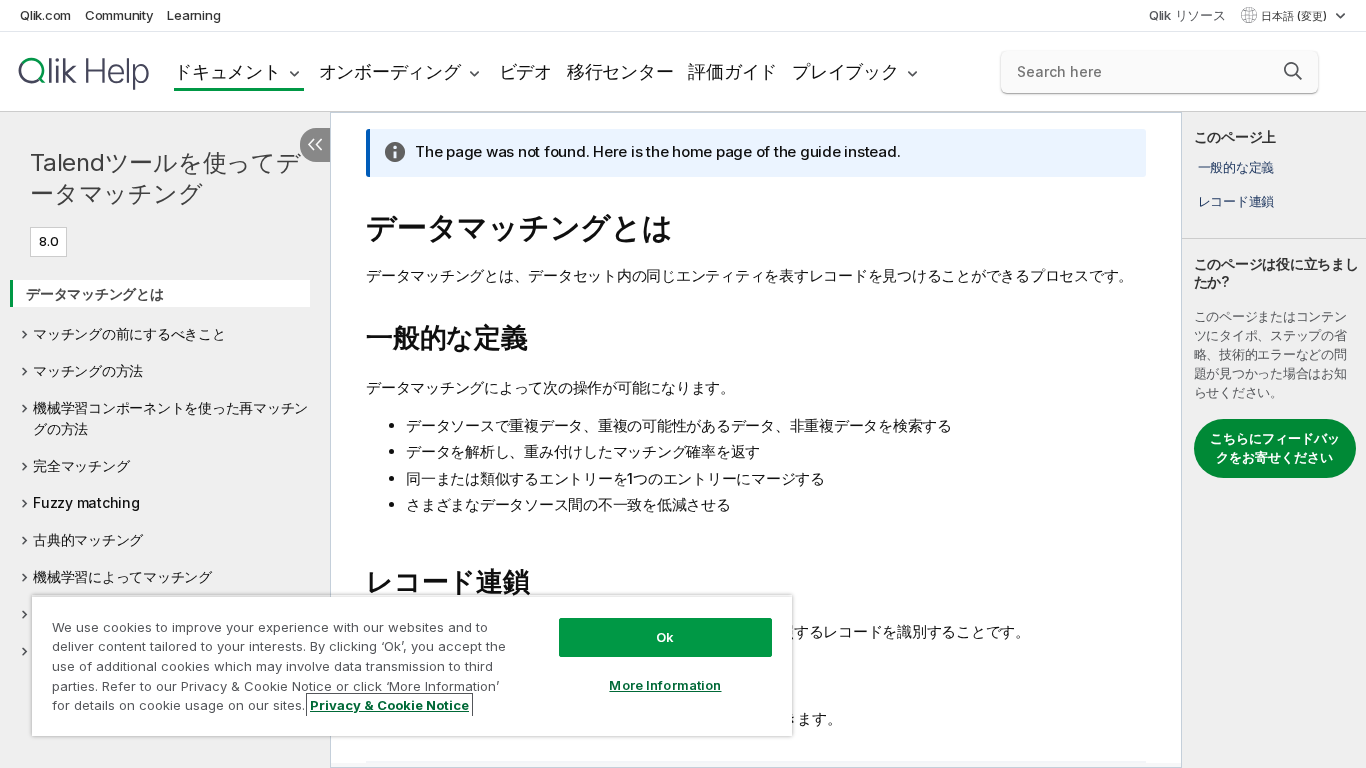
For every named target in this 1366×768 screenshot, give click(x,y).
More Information (665, 685)
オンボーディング (390, 71)
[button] (1293, 71)
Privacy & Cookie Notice (389, 705)
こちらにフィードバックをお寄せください (1275, 448)
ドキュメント (227, 71)
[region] (412, 665)
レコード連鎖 (1236, 201)
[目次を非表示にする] (315, 145)
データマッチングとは (95, 293)
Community (119, 15)
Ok (665, 637)
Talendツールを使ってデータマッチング (165, 178)
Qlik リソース (1187, 15)
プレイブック (845, 71)
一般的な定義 (1236, 167)
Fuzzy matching (86, 502)
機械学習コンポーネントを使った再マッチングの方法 (170, 418)
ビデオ (525, 71)
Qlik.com (45, 15)
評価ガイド (732, 71)
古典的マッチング (88, 539)
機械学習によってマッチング (122, 576)
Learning (193, 15)
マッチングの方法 (88, 370)
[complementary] (1274, 440)
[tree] (165, 465)
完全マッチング (81, 465)
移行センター (620, 71)
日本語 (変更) (1295, 16)
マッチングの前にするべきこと (129, 333)
